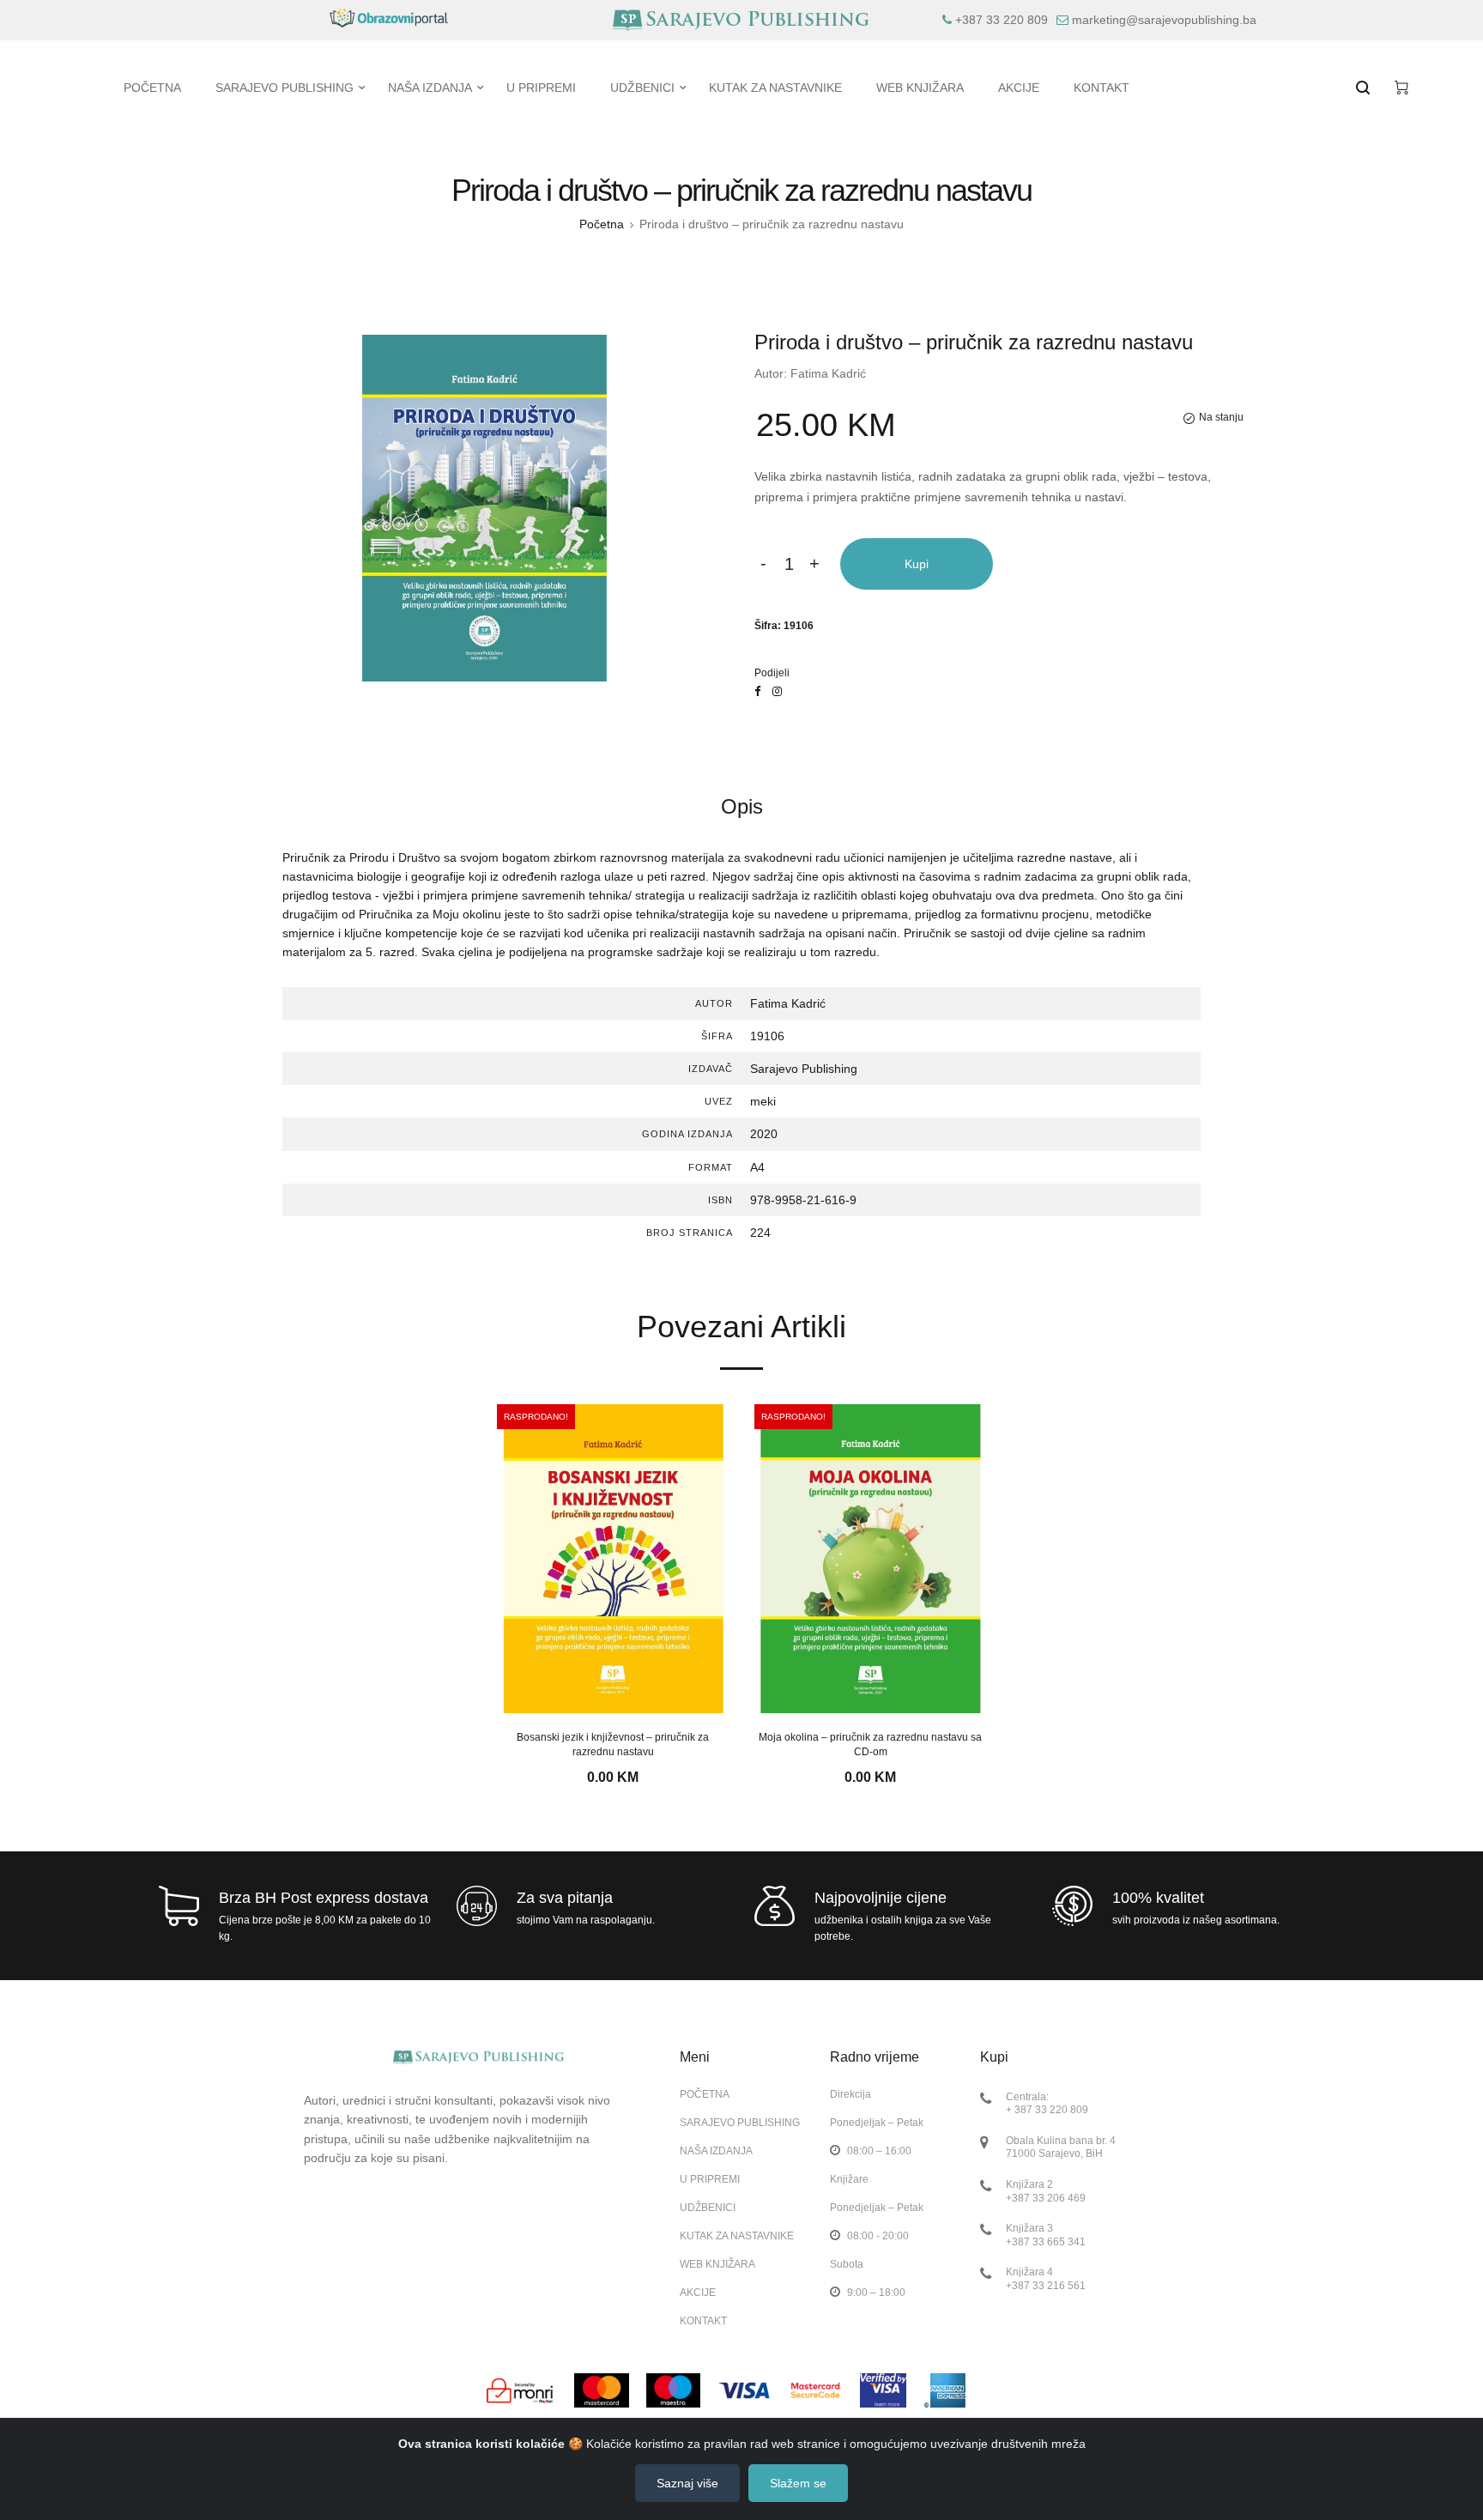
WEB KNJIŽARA (717, 2264)
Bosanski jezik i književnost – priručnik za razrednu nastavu (613, 1745)
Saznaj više (687, 2483)
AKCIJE (698, 2293)
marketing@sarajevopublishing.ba (1164, 20)
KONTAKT (703, 2320)
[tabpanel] (613, 1596)
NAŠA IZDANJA (716, 2151)
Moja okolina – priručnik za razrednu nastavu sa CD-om (870, 1745)
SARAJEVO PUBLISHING (740, 2123)
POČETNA (705, 2094)
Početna (602, 224)
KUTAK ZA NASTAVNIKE (737, 2236)
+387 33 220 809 (1002, 20)
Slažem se (798, 2483)
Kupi (917, 564)
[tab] (742, 807)
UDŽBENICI (708, 2208)
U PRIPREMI (710, 2179)
